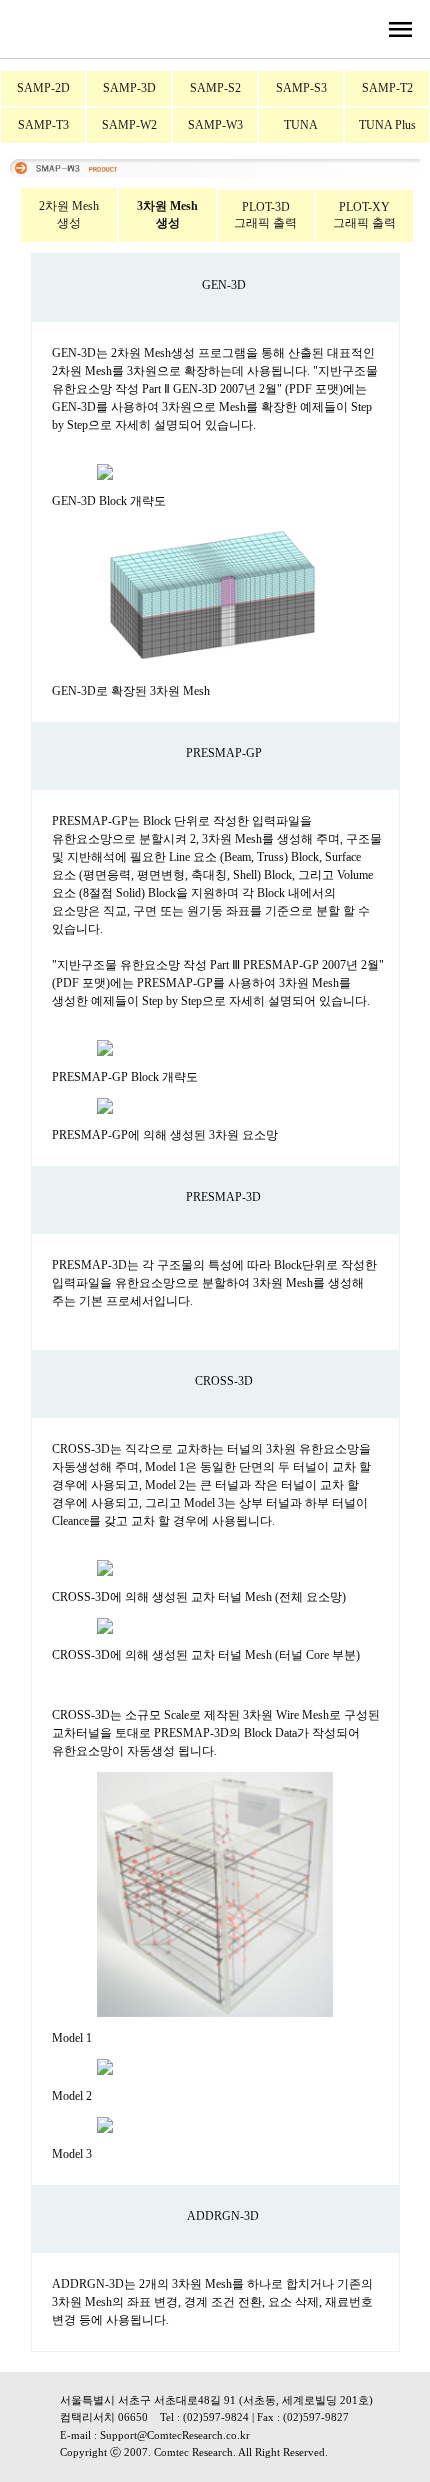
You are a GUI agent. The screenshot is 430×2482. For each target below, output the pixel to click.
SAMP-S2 (215, 88)
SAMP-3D (129, 88)
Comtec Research (193, 2452)
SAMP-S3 (301, 88)
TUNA (301, 125)
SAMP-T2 (387, 88)
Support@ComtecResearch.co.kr (175, 2435)
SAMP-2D (43, 88)
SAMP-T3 (43, 125)
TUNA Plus (387, 125)
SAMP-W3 (215, 125)
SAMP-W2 (129, 125)
